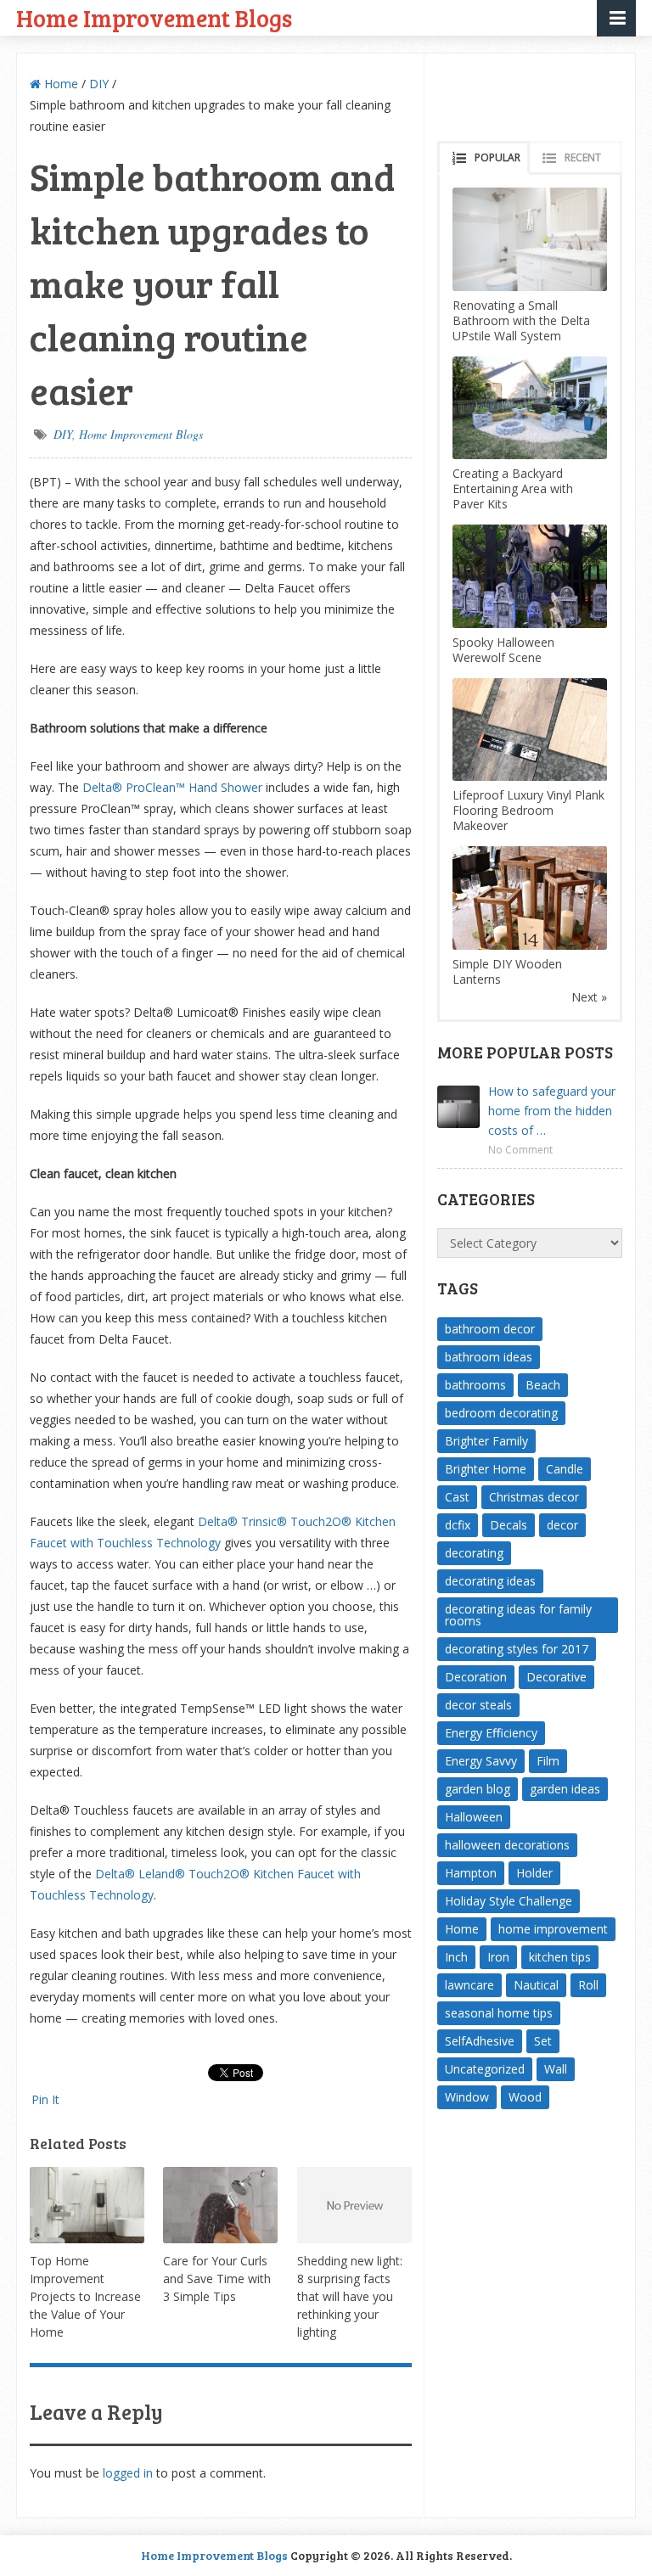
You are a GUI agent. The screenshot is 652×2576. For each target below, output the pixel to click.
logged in (128, 2473)
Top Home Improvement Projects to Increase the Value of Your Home (85, 2296)
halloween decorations (507, 1845)
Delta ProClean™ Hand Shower (172, 787)
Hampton (471, 1873)
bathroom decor (490, 1329)
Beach (543, 1385)
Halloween (474, 1817)
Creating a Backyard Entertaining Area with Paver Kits (513, 488)
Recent (583, 157)
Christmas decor (534, 1497)
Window (467, 2097)
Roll (588, 1985)
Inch (456, 1957)
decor (562, 1525)
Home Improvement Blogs (154, 17)
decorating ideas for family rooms (518, 1615)
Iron (498, 1957)
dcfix (458, 1525)
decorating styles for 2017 (517, 1649)
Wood (525, 2097)
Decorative (556, 1677)
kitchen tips (560, 1957)
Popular (497, 157)
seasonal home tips (499, 2013)
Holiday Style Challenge (509, 1901)
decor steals (478, 1705)
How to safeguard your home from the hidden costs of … (552, 1111)
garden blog (478, 1789)
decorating (474, 1553)
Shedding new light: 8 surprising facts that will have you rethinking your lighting (350, 2296)
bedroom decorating (501, 1413)
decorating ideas (490, 1581)
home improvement (553, 1929)
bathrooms (475, 1385)
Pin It (45, 2099)
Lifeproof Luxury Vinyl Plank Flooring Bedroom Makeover (528, 810)
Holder (534, 1873)
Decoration (476, 1677)
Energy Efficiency (491, 1733)
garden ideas (565, 1789)
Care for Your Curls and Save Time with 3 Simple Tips (217, 2279)
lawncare (469, 1985)
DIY (99, 84)
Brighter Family (486, 1441)
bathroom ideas (489, 1357)
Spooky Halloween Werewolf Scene (503, 650)
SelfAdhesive (480, 2041)
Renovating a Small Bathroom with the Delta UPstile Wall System (521, 320)
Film (548, 1761)
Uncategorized (485, 2069)
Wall (556, 2069)
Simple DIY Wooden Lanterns (507, 971)
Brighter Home (486, 1469)
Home (59, 84)
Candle (565, 1469)
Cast (457, 1497)
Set (543, 2041)
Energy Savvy (481, 1761)
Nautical (536, 1985)
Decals (509, 1525)
